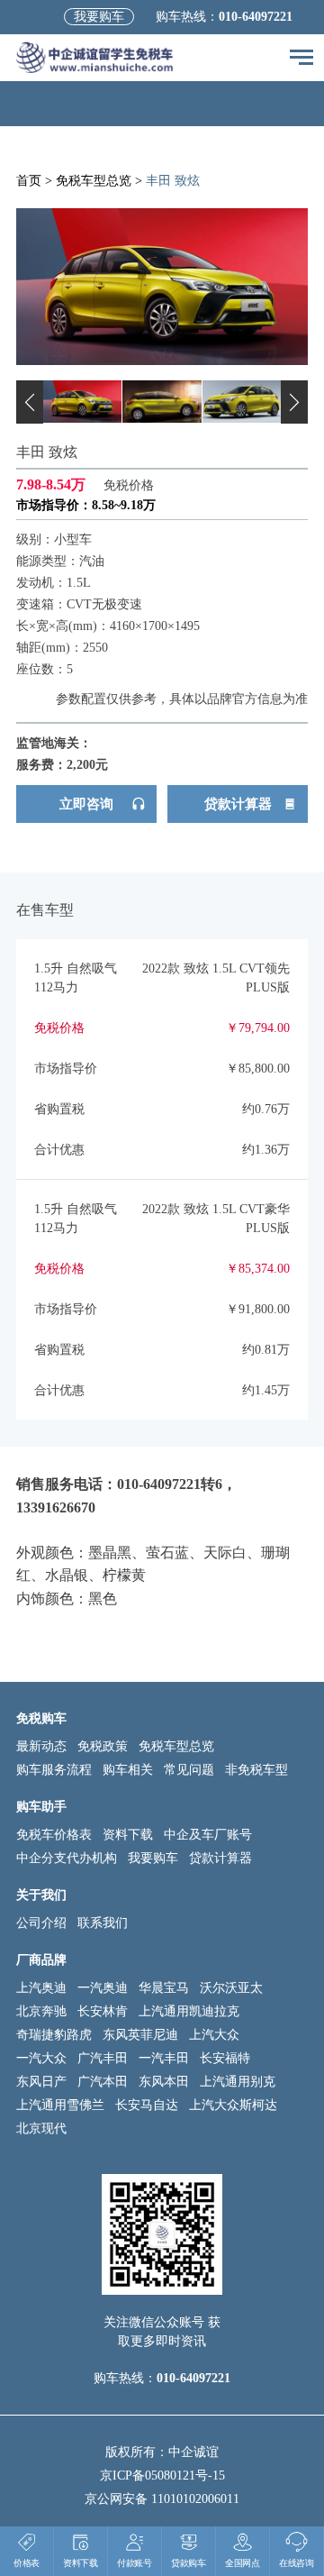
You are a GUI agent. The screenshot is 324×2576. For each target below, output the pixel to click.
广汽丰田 (103, 2058)
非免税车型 (256, 1770)
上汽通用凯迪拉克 (189, 2011)
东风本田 (164, 2082)
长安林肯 (103, 2011)
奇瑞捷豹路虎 (54, 2035)
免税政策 (103, 1746)
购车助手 (41, 1807)
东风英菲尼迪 (140, 2035)
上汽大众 (214, 2035)
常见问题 (189, 1770)
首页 (29, 181)
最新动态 (41, 1746)
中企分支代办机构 (67, 1858)
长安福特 (225, 2058)
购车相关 (128, 1770)
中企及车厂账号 (208, 1835)
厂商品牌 (41, 1960)
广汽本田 (103, 2082)
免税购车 (41, 1718)
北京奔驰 (41, 2011)
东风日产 (41, 2082)
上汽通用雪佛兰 (60, 2105)
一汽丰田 (164, 2058)
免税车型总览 (94, 181)
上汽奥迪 (41, 1988)
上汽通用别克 (238, 2082)
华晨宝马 (164, 1988)
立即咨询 (86, 804)
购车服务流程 (54, 1770)
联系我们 (103, 1923)
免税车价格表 (54, 1835)
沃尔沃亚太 (231, 1988)
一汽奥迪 (103, 1988)
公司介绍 (41, 1923)
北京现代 (41, 2128)
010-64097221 (256, 17)
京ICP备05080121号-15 (162, 2476)
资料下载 (128, 1835)
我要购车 (99, 17)
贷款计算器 (238, 804)
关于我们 (41, 1895)
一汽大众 (41, 2058)
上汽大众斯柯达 (233, 2105)
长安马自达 (147, 2105)
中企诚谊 (193, 2452)
